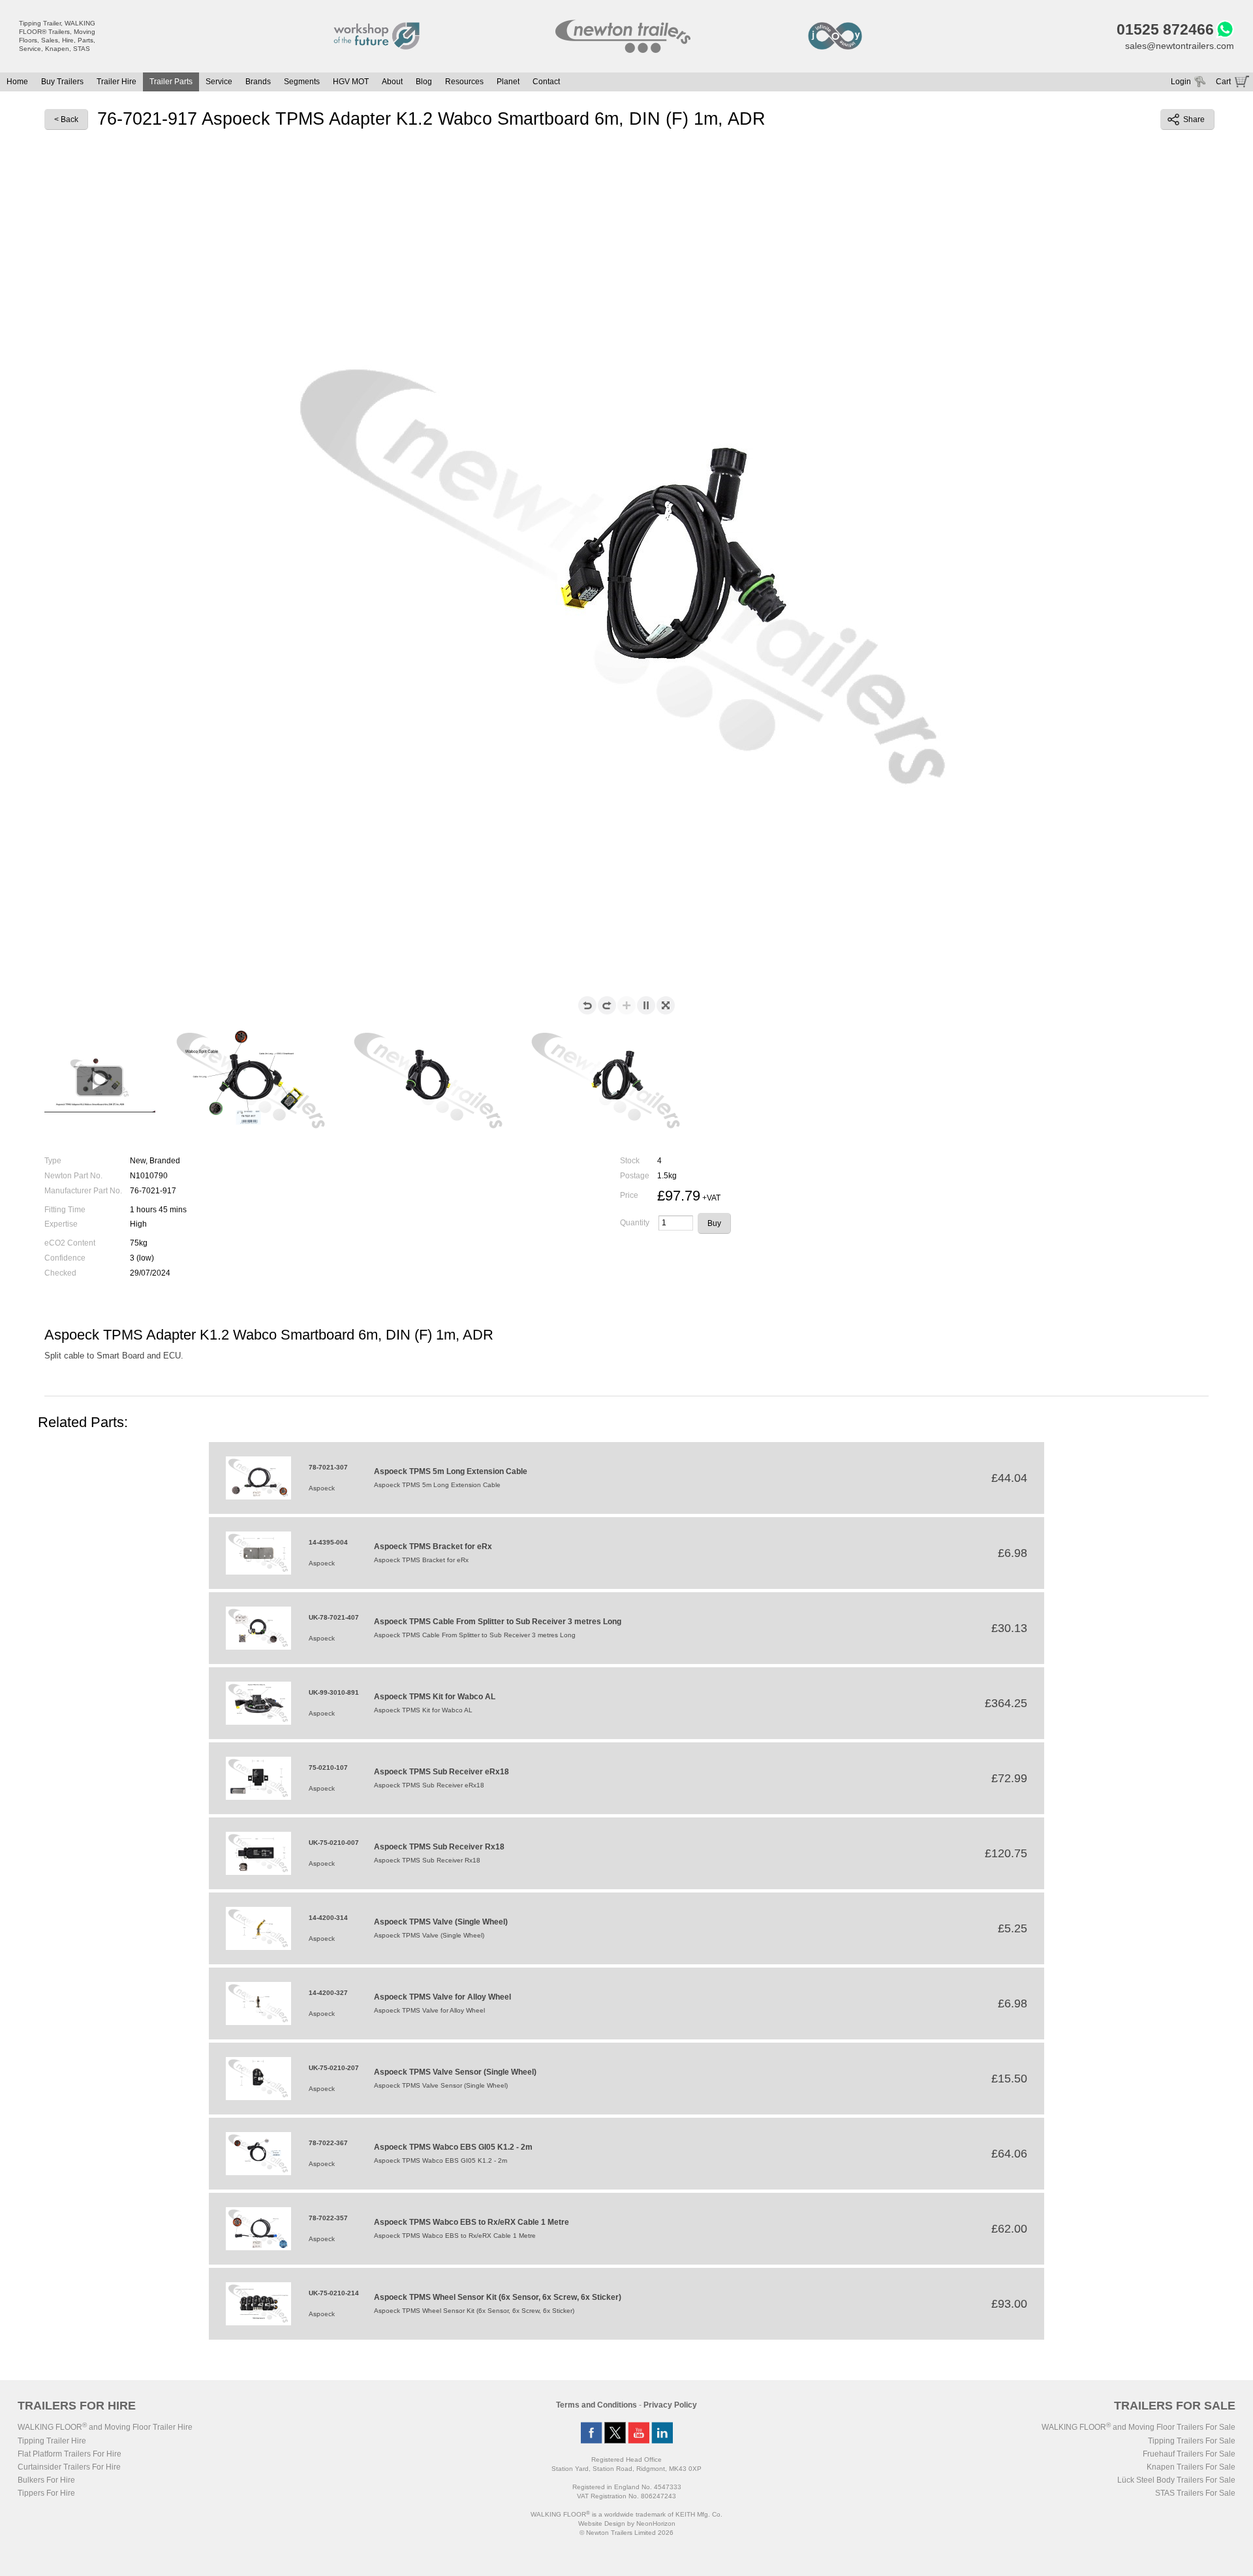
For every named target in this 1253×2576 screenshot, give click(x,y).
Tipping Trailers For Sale (1192, 2441)
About (392, 82)
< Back (66, 119)
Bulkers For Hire (46, 2480)
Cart (1223, 82)
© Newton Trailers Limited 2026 (626, 2533)
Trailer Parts (171, 82)
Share (1194, 119)
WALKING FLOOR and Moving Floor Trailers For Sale (1138, 2427)
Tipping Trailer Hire (52, 2441)
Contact (546, 82)
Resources (464, 82)
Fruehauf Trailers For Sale (1189, 2454)
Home (17, 82)
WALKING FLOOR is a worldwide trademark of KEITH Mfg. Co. (626, 2514)
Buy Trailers (62, 82)
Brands (258, 82)
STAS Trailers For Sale (1195, 2493)
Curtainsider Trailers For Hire (69, 2467)
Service (219, 82)
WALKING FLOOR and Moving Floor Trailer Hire (105, 2427)
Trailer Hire (116, 82)
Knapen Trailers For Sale (1191, 2467)
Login (1181, 82)
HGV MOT (351, 82)
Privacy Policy (670, 2405)
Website (602, 2523)
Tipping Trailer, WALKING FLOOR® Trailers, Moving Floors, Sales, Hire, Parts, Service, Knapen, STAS (57, 36)
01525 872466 (1165, 29)
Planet (508, 82)
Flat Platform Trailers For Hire (70, 2454)
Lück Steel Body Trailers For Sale (1176, 2480)
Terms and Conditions (596, 2405)
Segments (302, 82)
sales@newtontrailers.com (1180, 46)
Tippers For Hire (46, 2493)
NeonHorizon (656, 2523)
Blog (424, 82)
